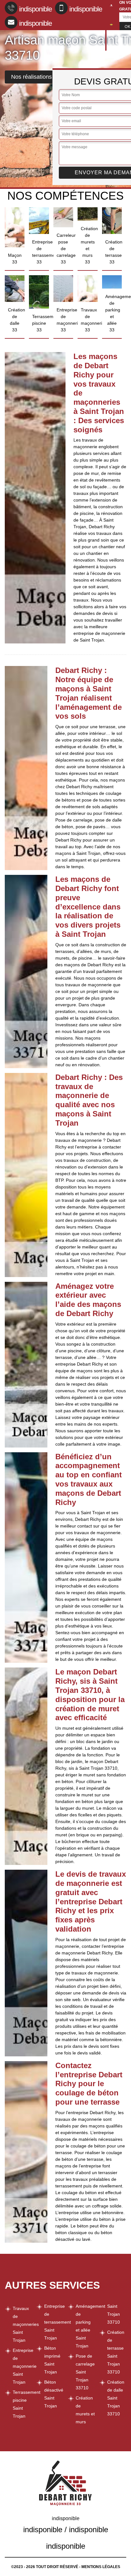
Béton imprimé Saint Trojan (52, 2360)
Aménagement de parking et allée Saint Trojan (85, 2326)
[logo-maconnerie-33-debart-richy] (106, 26)
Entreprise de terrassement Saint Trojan (54, 2322)
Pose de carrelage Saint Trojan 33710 (85, 2372)
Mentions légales (101, 2567)
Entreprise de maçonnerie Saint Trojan (22, 2366)
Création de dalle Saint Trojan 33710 (116, 2398)
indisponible (35, 9)
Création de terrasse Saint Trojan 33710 (116, 2352)
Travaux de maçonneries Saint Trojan (22, 2324)
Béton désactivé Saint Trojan (54, 2394)
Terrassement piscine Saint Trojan (22, 2404)
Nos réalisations (31, 77)
